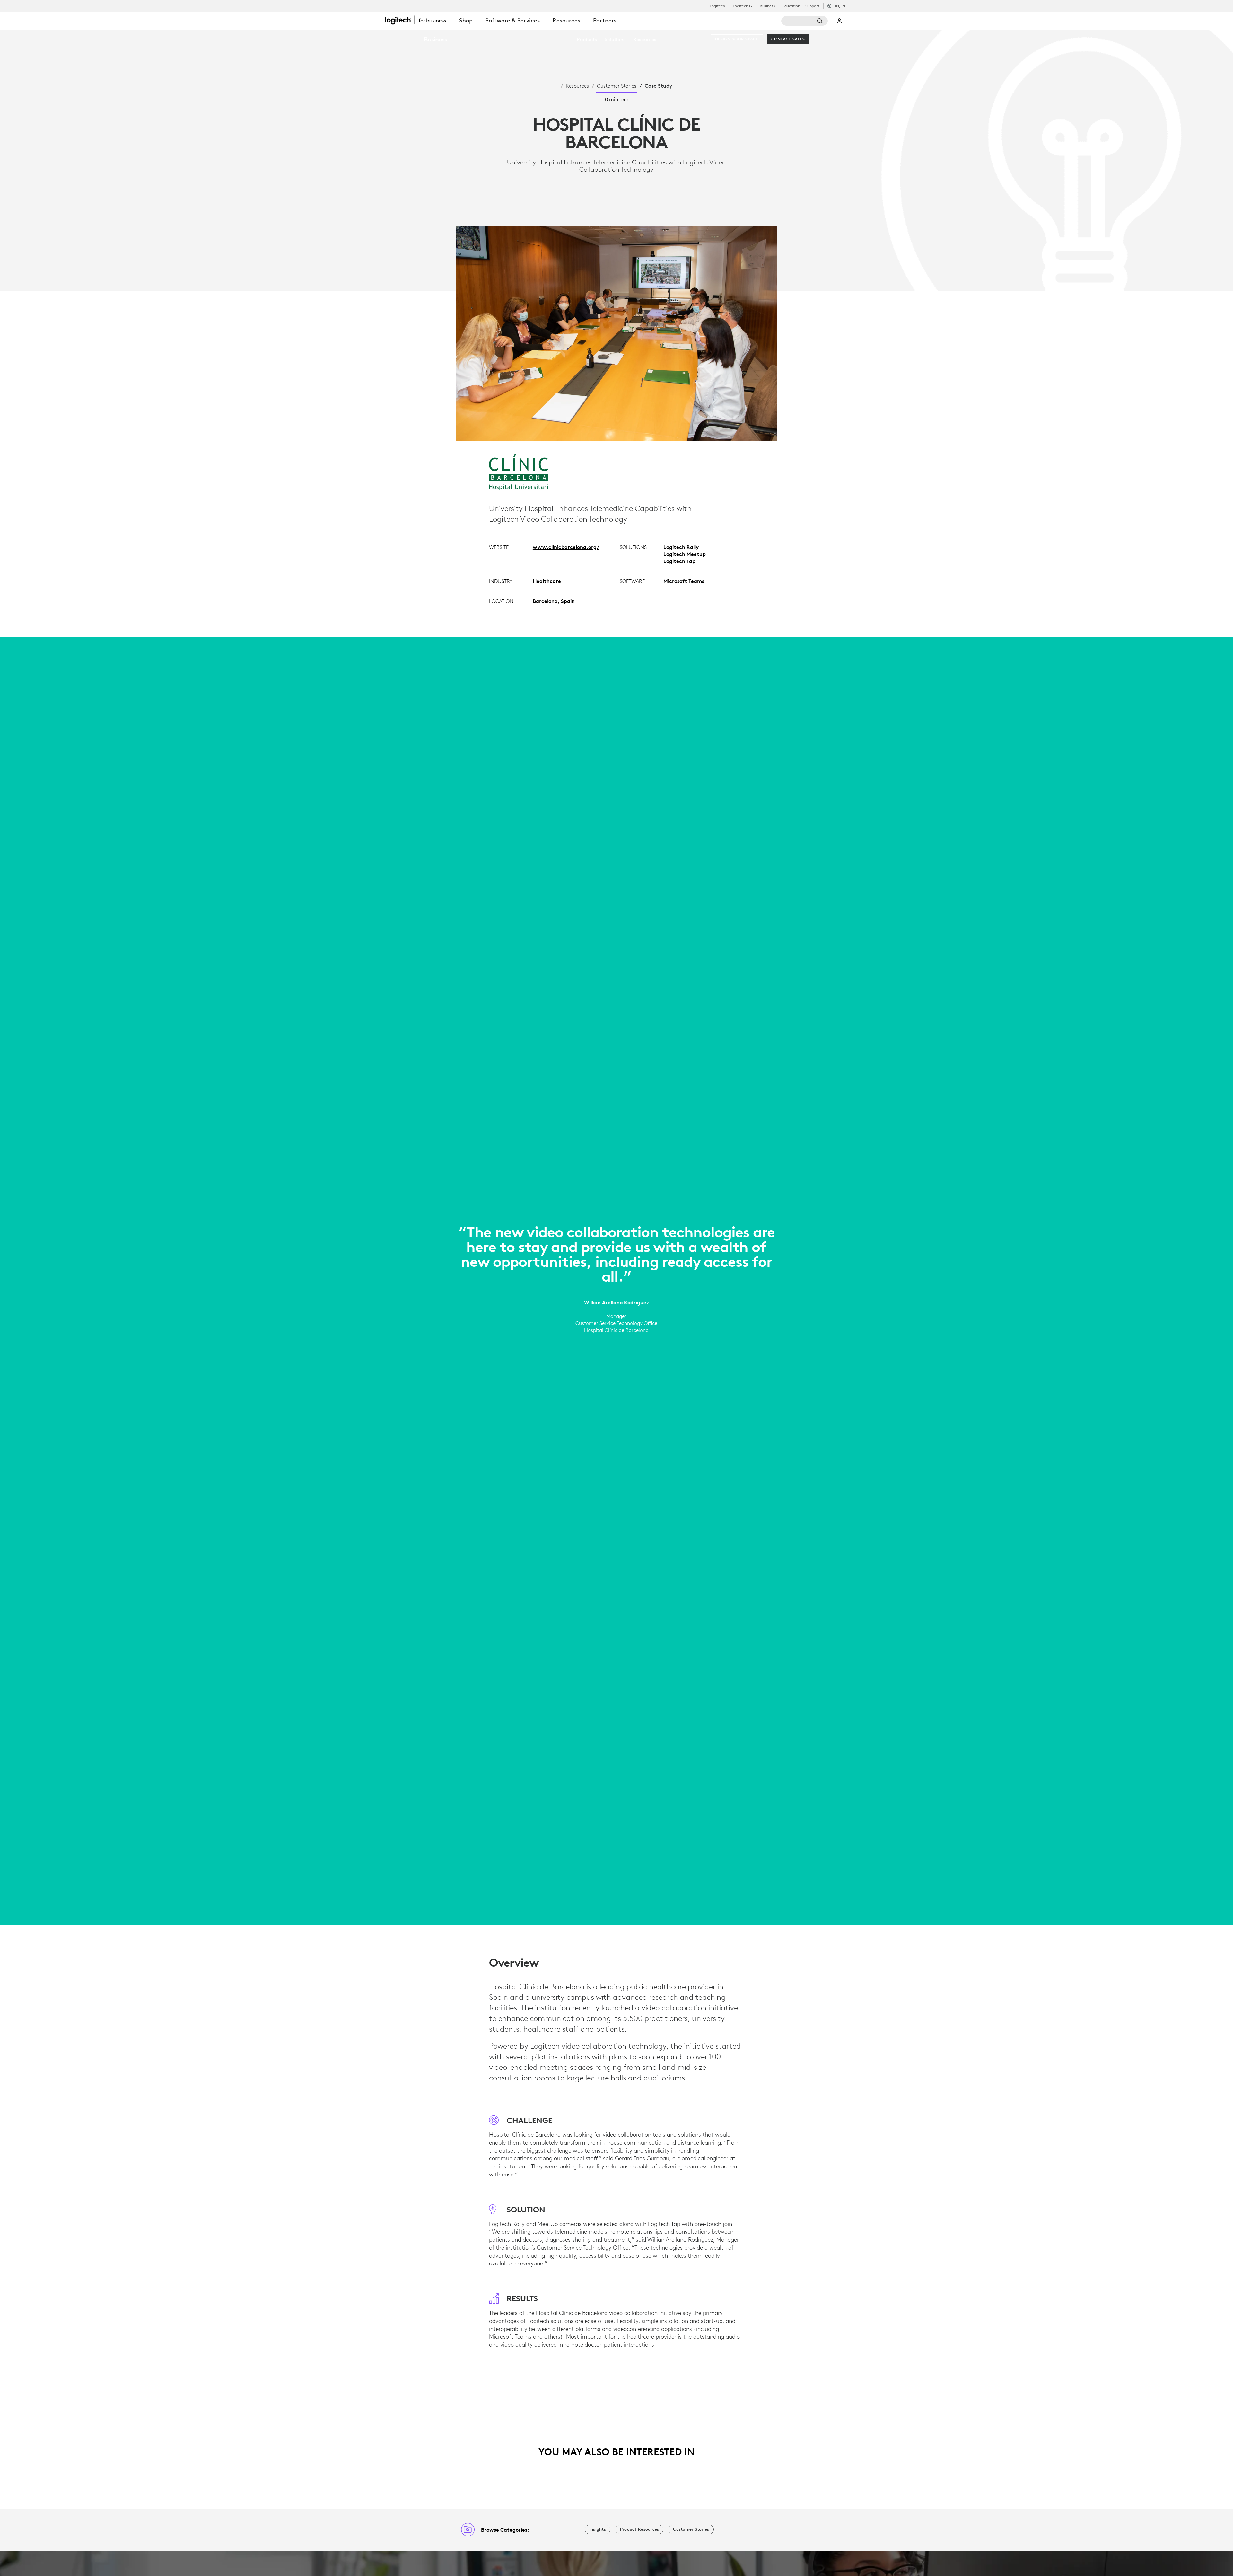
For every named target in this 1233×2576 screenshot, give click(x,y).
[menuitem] (587, 39)
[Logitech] (419, 20)
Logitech (717, 6)
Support (812, 6)
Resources (577, 86)
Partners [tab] (605, 20)
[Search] (805, 21)
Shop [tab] (466, 20)
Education (791, 6)
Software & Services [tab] (513, 20)
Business (767, 6)
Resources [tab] (566, 20)
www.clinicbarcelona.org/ (566, 547)
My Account (840, 21)
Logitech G (742, 6)
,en (840, 6)
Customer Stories (617, 86)
